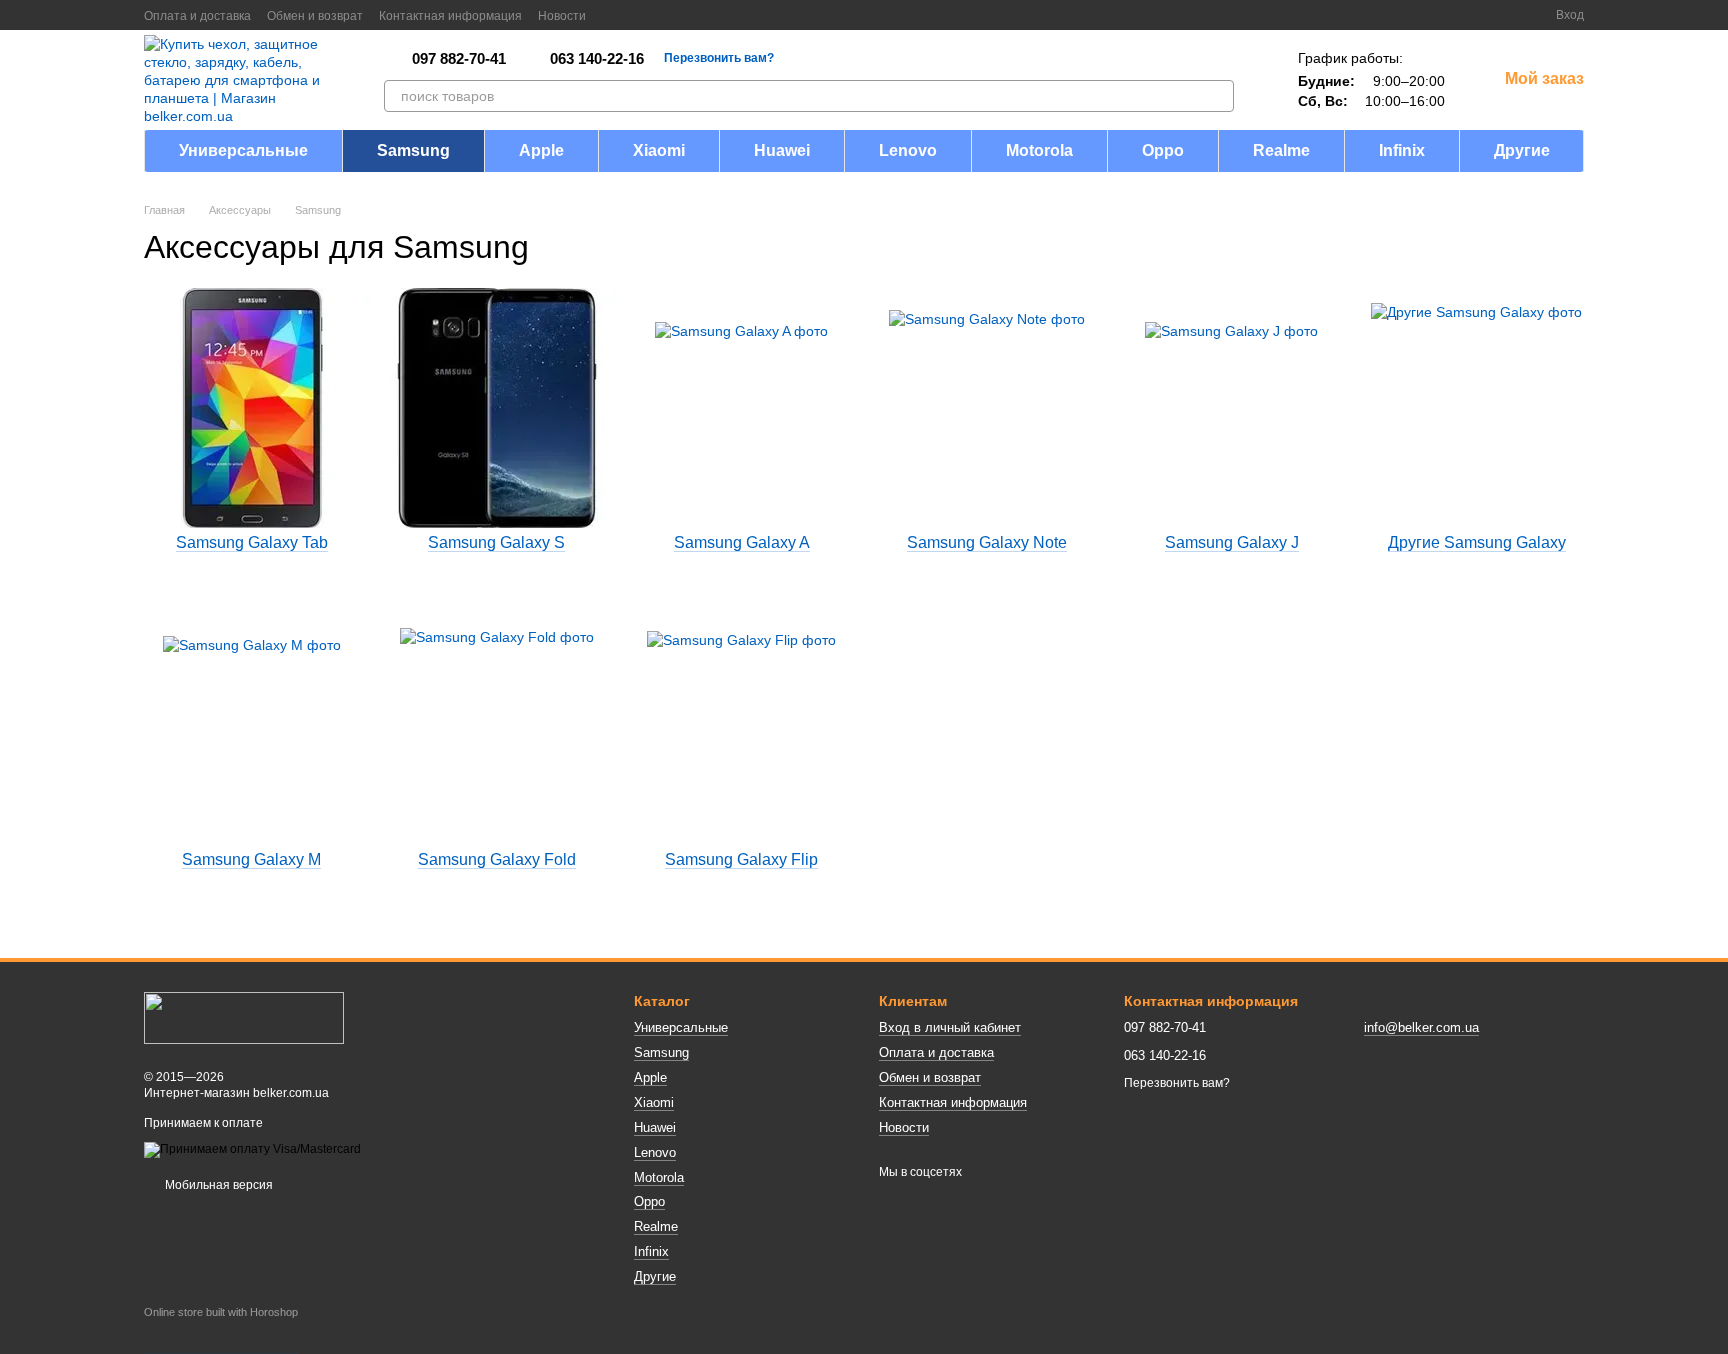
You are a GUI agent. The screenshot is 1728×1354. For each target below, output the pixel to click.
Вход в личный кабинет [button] (950, 1027)
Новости (562, 16)
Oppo (1163, 150)
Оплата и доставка (197, 16)
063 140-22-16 (597, 58)
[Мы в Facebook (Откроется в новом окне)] (614, 15)
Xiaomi (659, 150)
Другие (1522, 150)
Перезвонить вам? (719, 58)
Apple (541, 150)
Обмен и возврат (315, 16)
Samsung (413, 150)
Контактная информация (450, 16)
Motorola (1039, 150)
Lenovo (908, 150)
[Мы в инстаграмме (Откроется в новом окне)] (662, 15)
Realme (1281, 150)
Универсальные (243, 150)
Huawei (782, 150)
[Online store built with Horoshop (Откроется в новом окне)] (221, 1330)
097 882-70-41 (459, 58)
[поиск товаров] (1218, 96)
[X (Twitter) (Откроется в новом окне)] (638, 15)
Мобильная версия (217, 1185)
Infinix (1402, 150)
